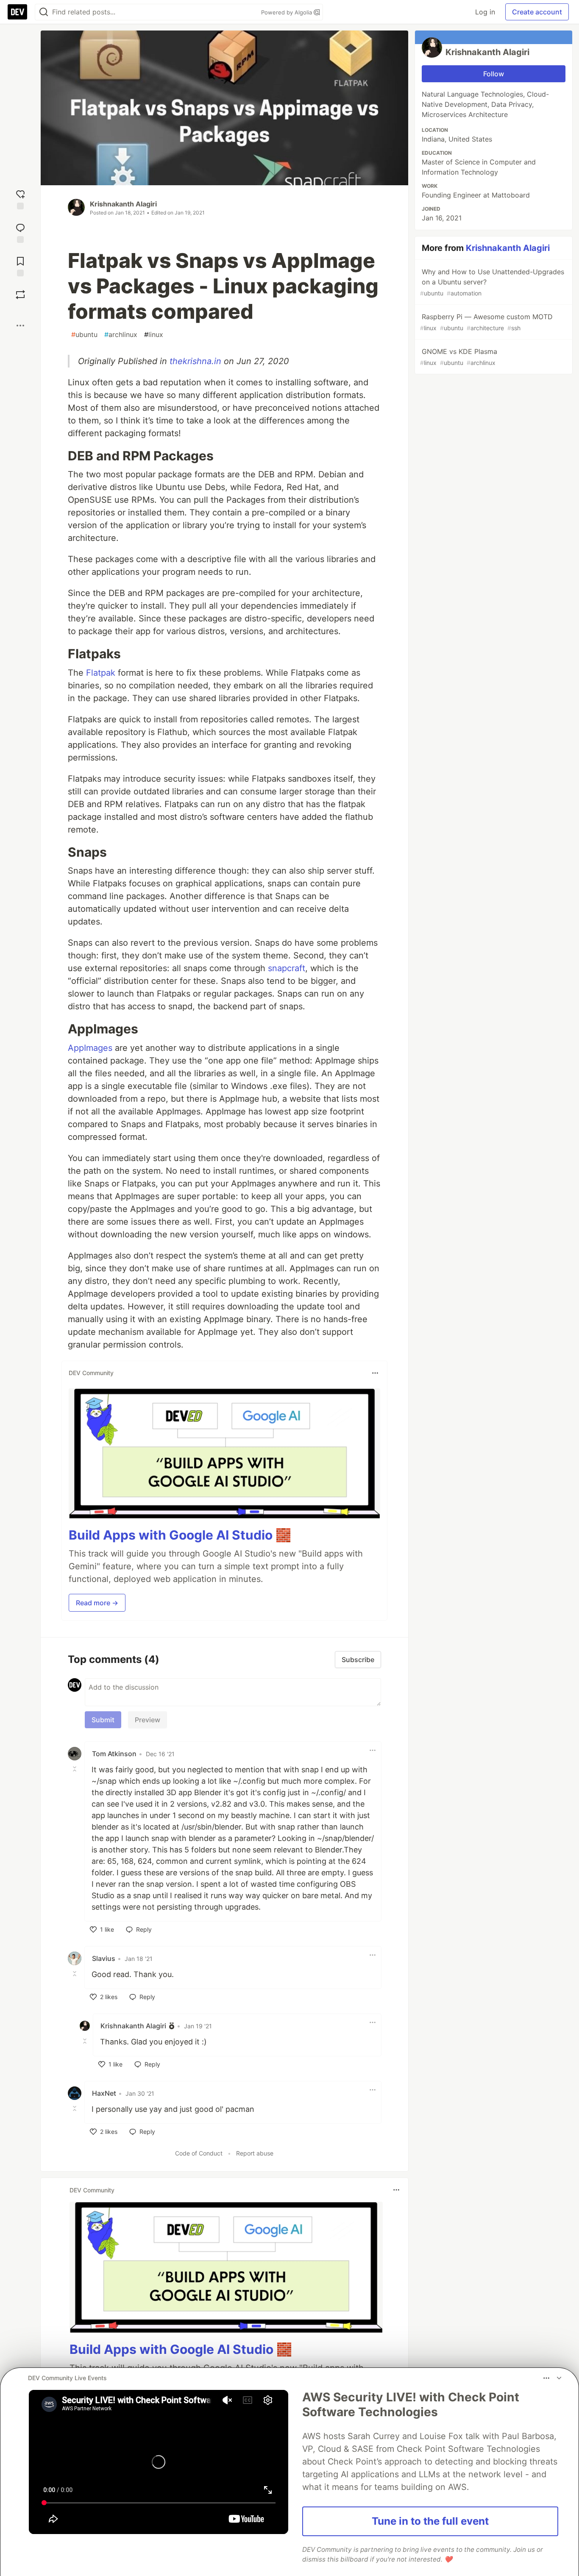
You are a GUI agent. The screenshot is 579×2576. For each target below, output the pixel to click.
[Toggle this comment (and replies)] (75, 1769)
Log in (485, 12)
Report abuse (255, 2153)
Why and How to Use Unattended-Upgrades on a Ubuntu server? (492, 282)
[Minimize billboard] (559, 2378)
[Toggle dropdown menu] (375, 1373)
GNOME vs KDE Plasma (459, 357)
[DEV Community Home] (17, 12)
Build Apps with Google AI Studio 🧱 (180, 1535)
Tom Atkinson (114, 1754)
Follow (494, 74)
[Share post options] (20, 326)
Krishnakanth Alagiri (123, 204)
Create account (537, 12)
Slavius (104, 1958)
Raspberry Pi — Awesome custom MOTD (486, 322)
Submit (103, 1720)
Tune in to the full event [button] (430, 2521)
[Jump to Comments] (20, 232)
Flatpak (101, 673)
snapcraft (287, 968)
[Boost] (20, 295)
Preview (148, 1720)
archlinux (121, 334)
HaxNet (104, 2093)
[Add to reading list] (20, 266)
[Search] (44, 12)
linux (154, 334)
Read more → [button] (97, 1603)
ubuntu (84, 334)
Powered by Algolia (287, 12)
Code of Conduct (199, 2153)
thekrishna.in (195, 361)
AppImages (90, 1048)
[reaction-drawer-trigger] (20, 199)
